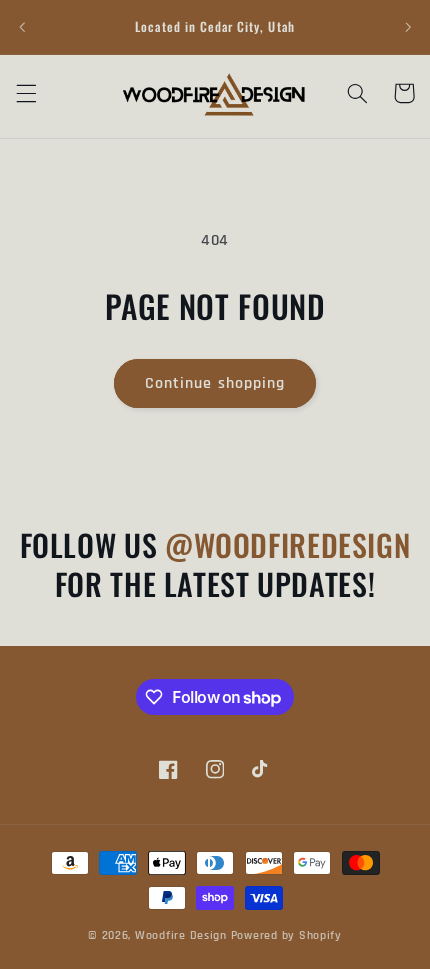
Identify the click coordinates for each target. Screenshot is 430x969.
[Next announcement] (408, 27)
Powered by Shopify (286, 935)
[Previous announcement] (22, 27)
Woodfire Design (181, 935)
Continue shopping (215, 383)
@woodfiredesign (287, 544)
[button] (26, 93)
